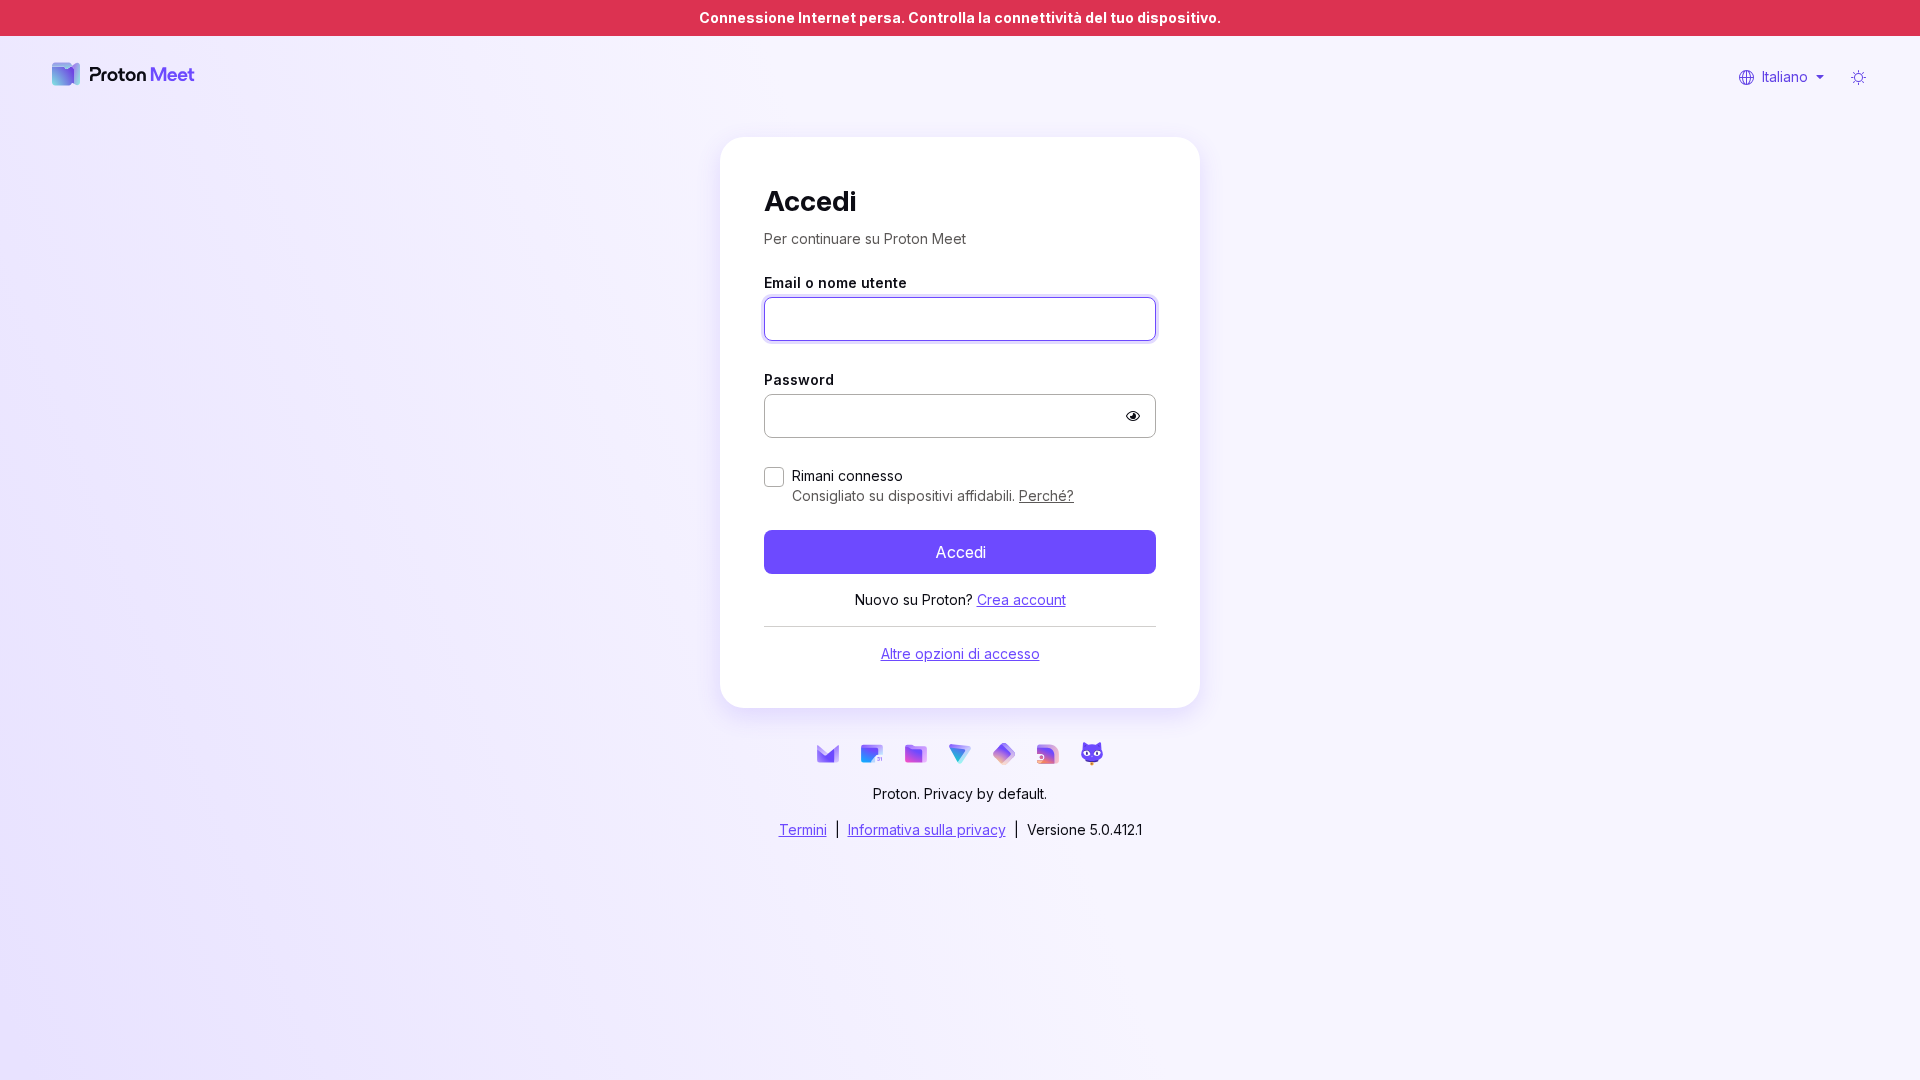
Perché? (1046, 495)
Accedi (960, 552)
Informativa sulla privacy (927, 829)
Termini (803, 829)
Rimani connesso (847, 475)
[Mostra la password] (1133, 416)
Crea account (1021, 599)
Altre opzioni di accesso (960, 653)
